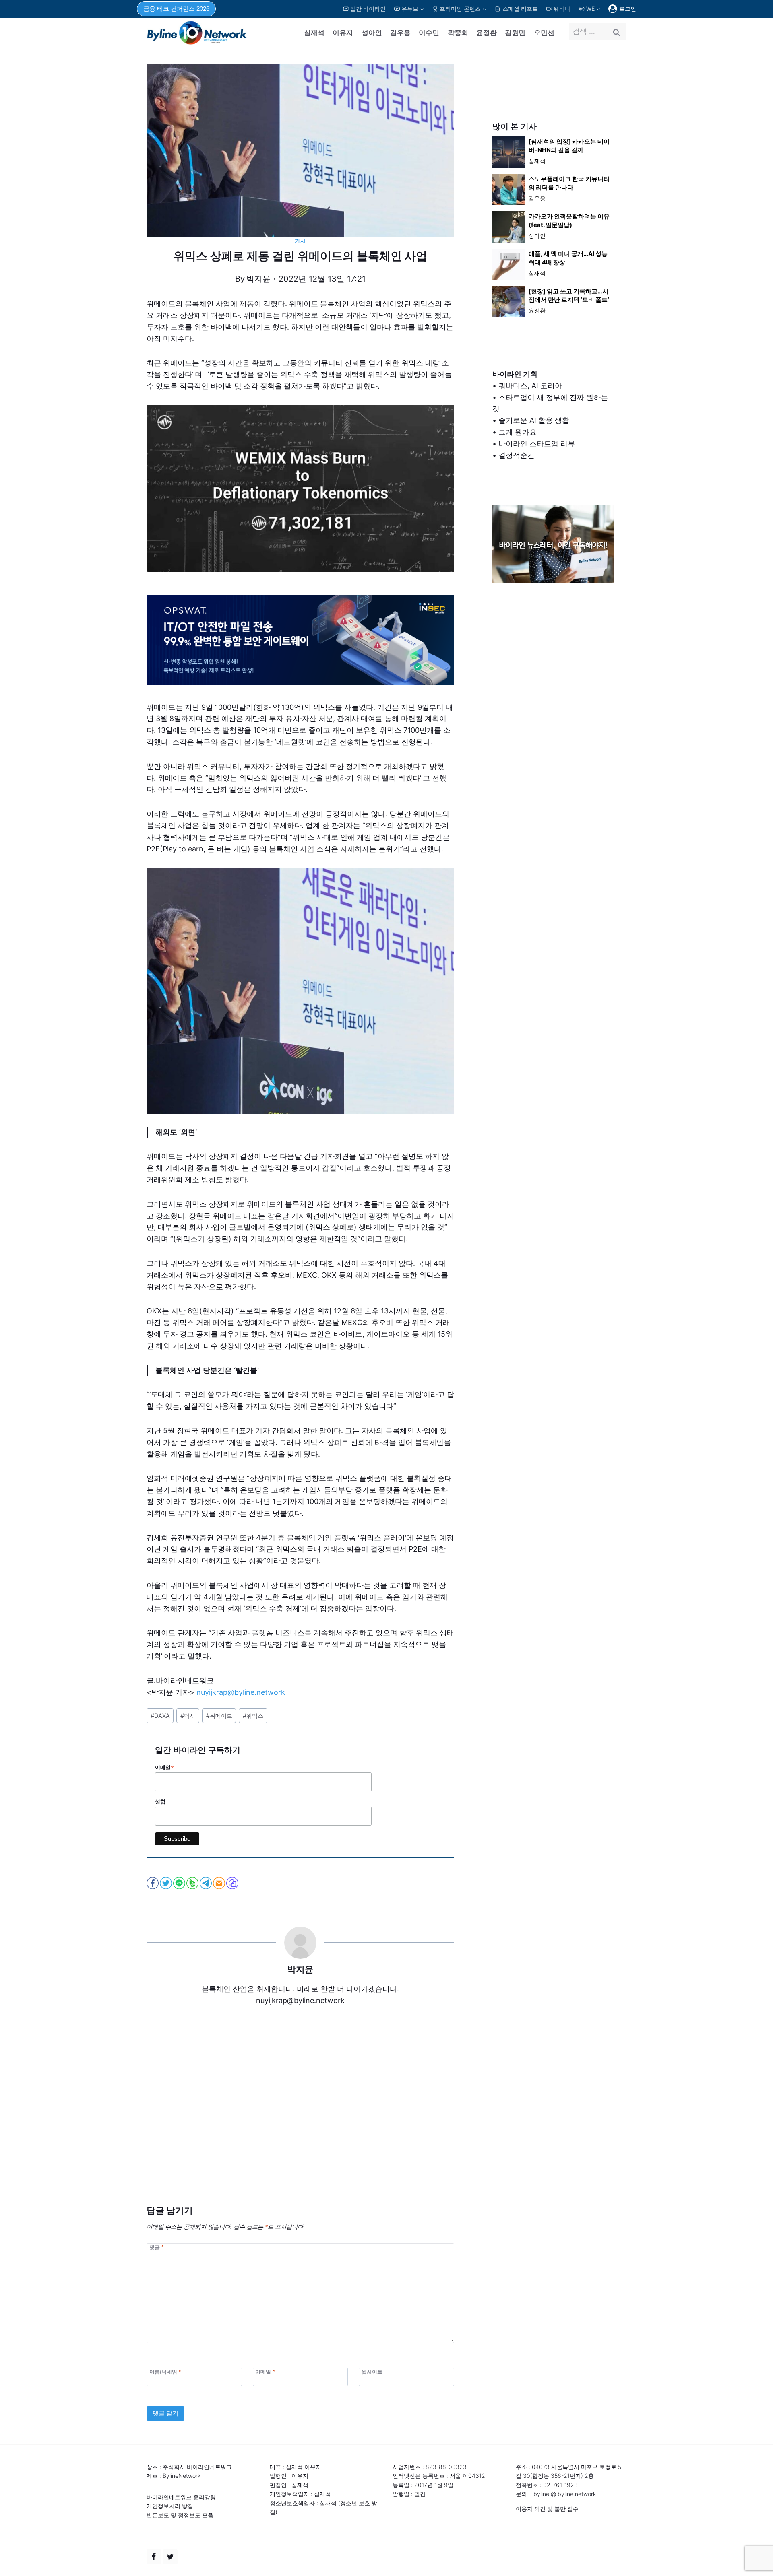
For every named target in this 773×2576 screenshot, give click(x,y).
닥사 (188, 1716)
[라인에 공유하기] (180, 1883)
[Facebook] (154, 2557)
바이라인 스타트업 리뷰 (537, 444)
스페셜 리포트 (520, 9)
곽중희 (458, 33)
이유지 (343, 33)
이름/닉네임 (165, 2372)
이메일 (164, 1768)
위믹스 (253, 1716)
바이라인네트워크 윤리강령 (181, 2497)
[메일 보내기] (220, 1883)
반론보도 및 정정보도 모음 (180, 2515)
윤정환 (487, 33)
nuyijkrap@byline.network (241, 1692)
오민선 (544, 33)
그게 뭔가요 (518, 432)
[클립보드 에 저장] (233, 1883)
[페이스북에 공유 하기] (153, 1883)
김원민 (515, 33)
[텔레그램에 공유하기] (206, 1883)
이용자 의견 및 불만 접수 (547, 2509)
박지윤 (258, 279)
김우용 (400, 33)
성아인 (372, 33)
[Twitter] (170, 2557)
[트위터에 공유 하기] (166, 1883)
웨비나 (562, 9)
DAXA (160, 1716)
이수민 (429, 33)
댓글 (156, 2247)
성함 (160, 1802)
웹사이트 (372, 2372)
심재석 (314, 33)
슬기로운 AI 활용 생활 (534, 420)
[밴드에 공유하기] (193, 1883)
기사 (300, 241)
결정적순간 (517, 455)
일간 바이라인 (368, 9)
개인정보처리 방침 (170, 2506)
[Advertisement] (300, 2128)
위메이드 (219, 1716)
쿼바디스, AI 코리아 (530, 386)
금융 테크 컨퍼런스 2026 (176, 9)
